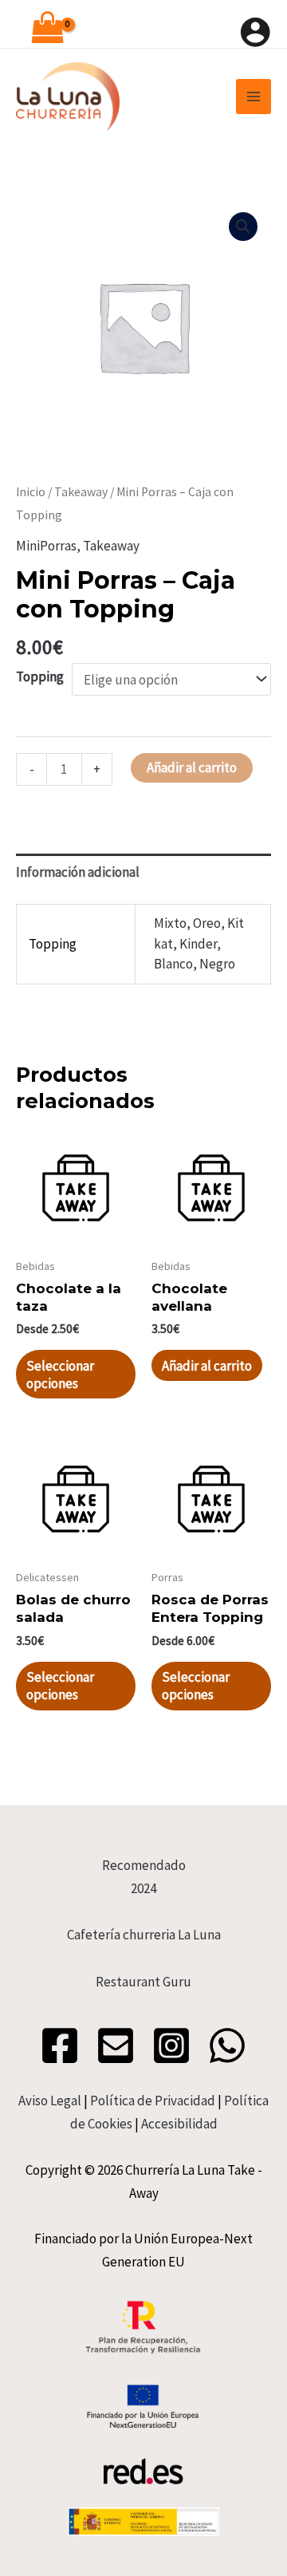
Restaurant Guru (143, 1982)
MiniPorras (46, 546)
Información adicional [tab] (78, 872)
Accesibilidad (179, 2124)
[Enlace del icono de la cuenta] (255, 32)
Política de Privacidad (153, 2101)
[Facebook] (60, 2045)
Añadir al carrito (192, 767)
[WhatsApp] (227, 2045)
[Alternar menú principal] (254, 97)
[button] (243, 227)
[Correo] (116, 2045)
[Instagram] (171, 2045)
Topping (40, 677)
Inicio (31, 492)
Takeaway (81, 492)
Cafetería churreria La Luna (144, 1935)
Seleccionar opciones (60, 1375)
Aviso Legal (50, 2101)
